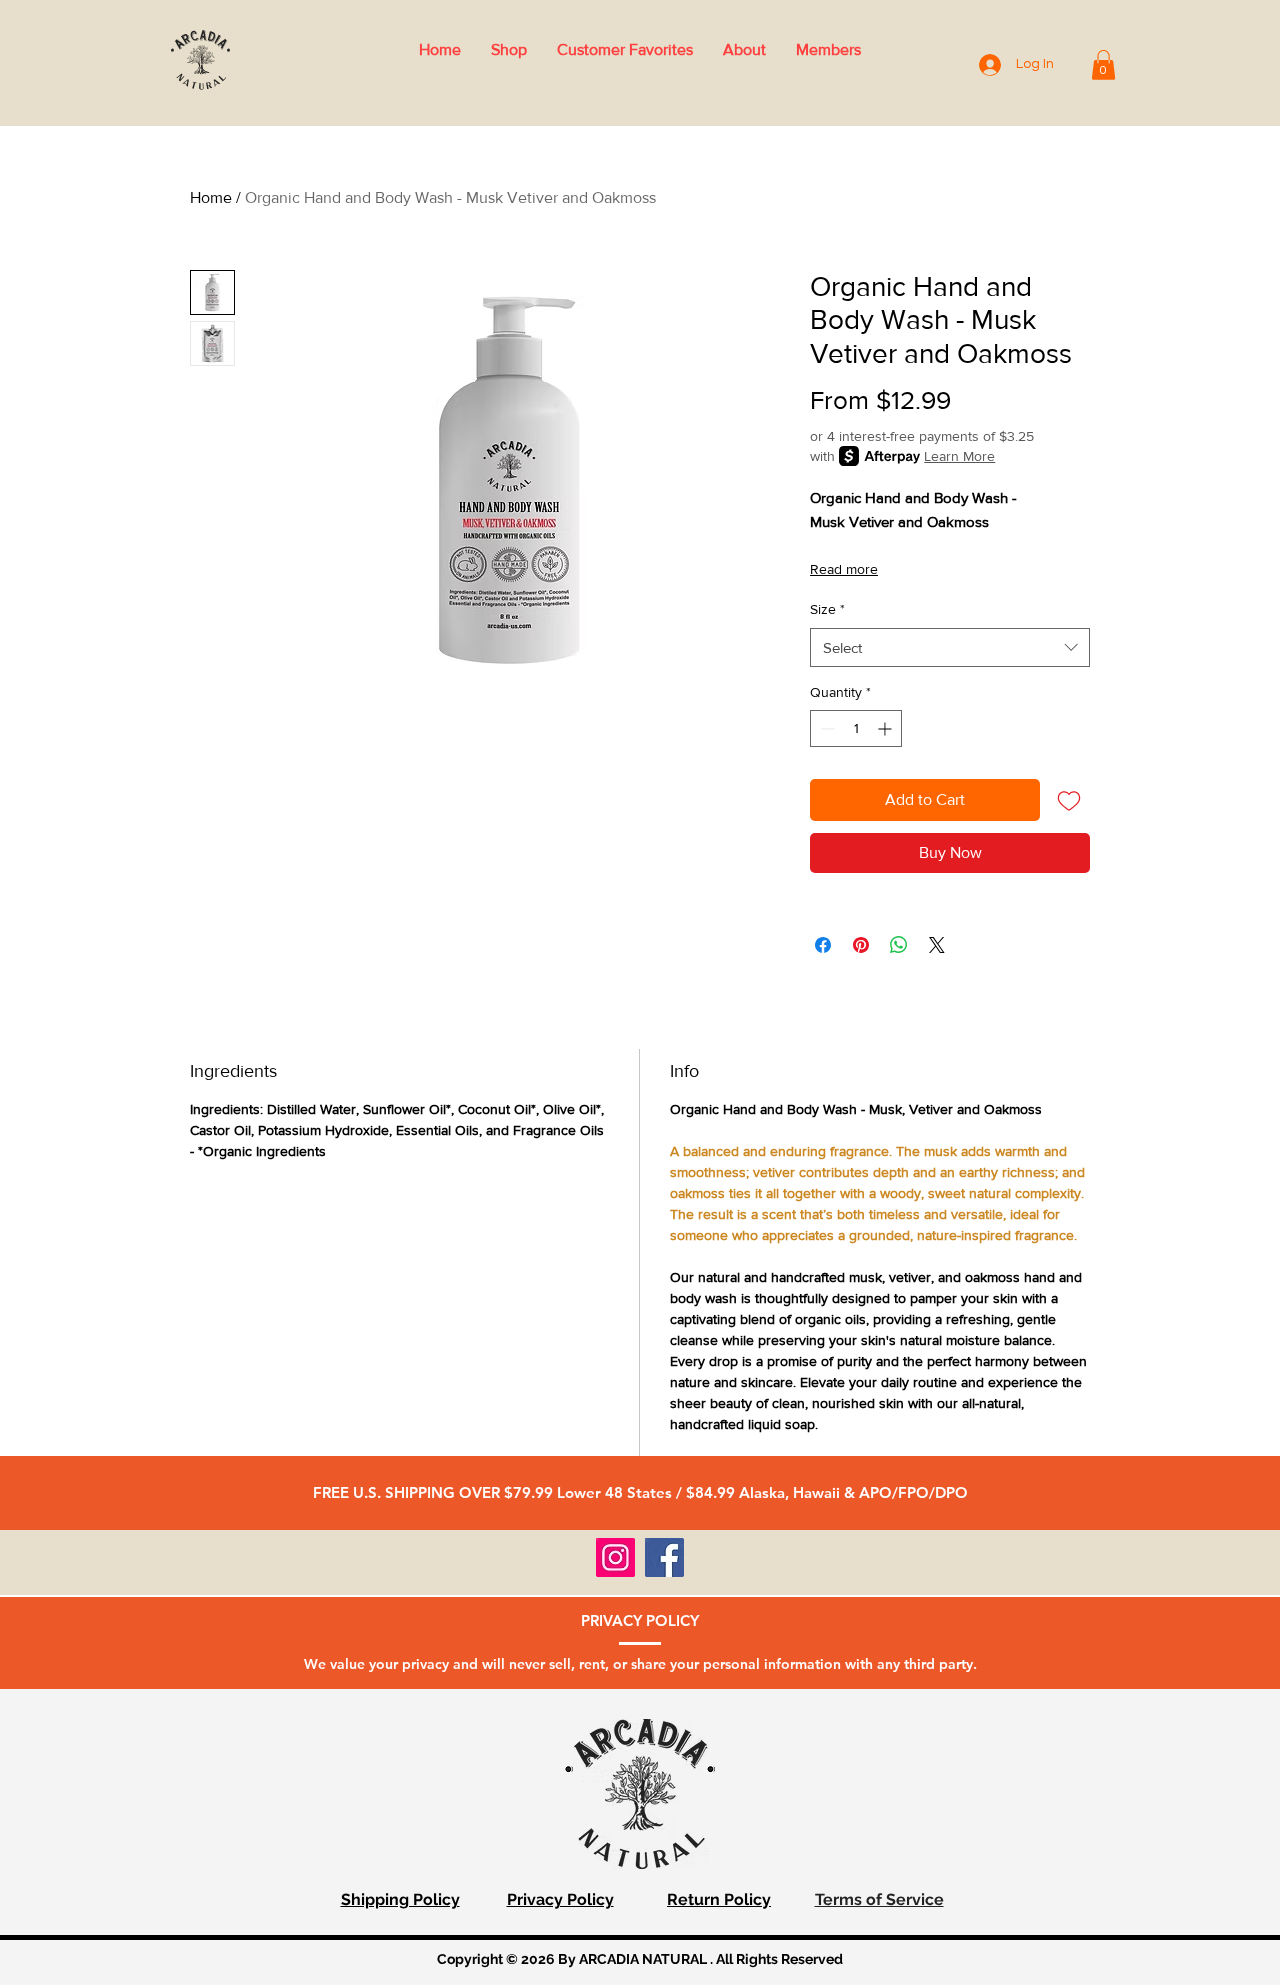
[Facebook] (664, 1557)
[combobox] (950, 647)
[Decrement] (825, 728)
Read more (844, 569)
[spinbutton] (856, 728)
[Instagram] (615, 1557)
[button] (1103, 65)
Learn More (959, 456)
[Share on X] (937, 945)
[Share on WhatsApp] (899, 945)
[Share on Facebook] (823, 945)
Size (827, 609)
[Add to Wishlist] (1069, 800)
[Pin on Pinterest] (861, 945)
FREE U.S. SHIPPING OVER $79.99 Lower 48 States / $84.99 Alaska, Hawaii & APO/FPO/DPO (640, 1492)
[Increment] (886, 728)
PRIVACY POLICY (640, 1620)
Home (211, 197)
